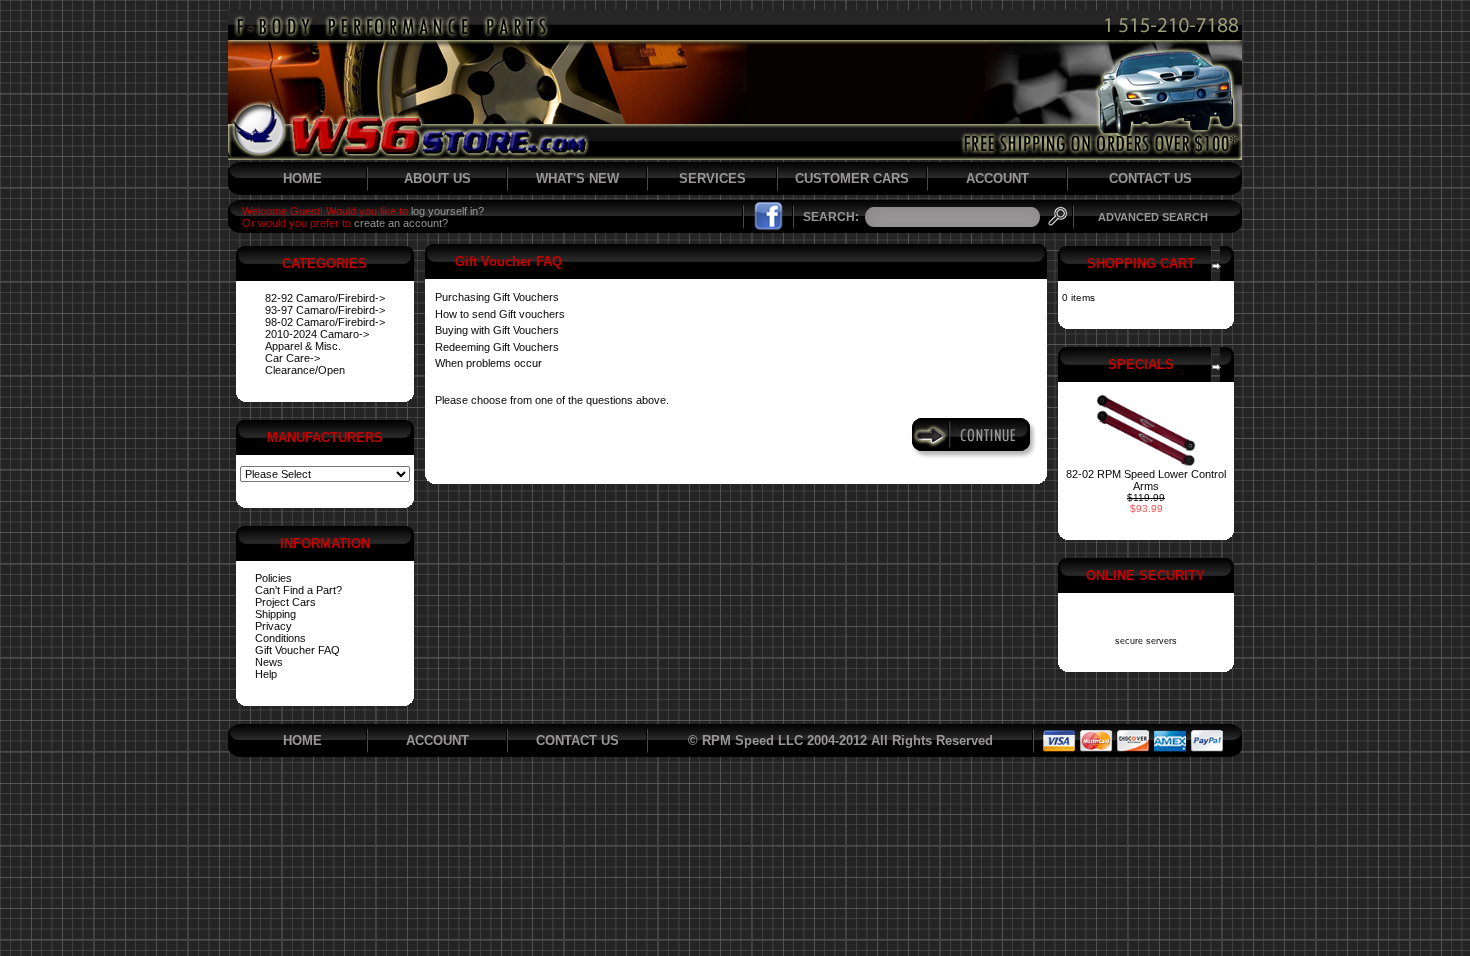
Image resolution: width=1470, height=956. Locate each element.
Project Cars (285, 602)
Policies (273, 578)
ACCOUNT (997, 178)
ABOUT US (437, 178)
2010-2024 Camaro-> (317, 334)
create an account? (401, 223)
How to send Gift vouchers (500, 314)
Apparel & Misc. (303, 346)
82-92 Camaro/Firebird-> (325, 298)
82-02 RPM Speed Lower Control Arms (1146, 480)
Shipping (275, 614)
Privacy (273, 626)
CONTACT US (1150, 178)
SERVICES (712, 178)
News (269, 662)
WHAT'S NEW (577, 178)
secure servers (1146, 641)
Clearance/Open (305, 370)
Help (266, 674)
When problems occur (488, 363)
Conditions (280, 638)
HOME (302, 178)
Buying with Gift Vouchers (497, 330)
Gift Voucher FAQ (297, 650)
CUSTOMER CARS (852, 178)
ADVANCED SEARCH (1153, 217)
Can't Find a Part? (298, 590)
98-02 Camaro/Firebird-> (325, 322)
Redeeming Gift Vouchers (497, 347)
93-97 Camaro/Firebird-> (325, 310)
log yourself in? (447, 211)
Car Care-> (292, 358)
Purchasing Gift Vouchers (497, 297)
